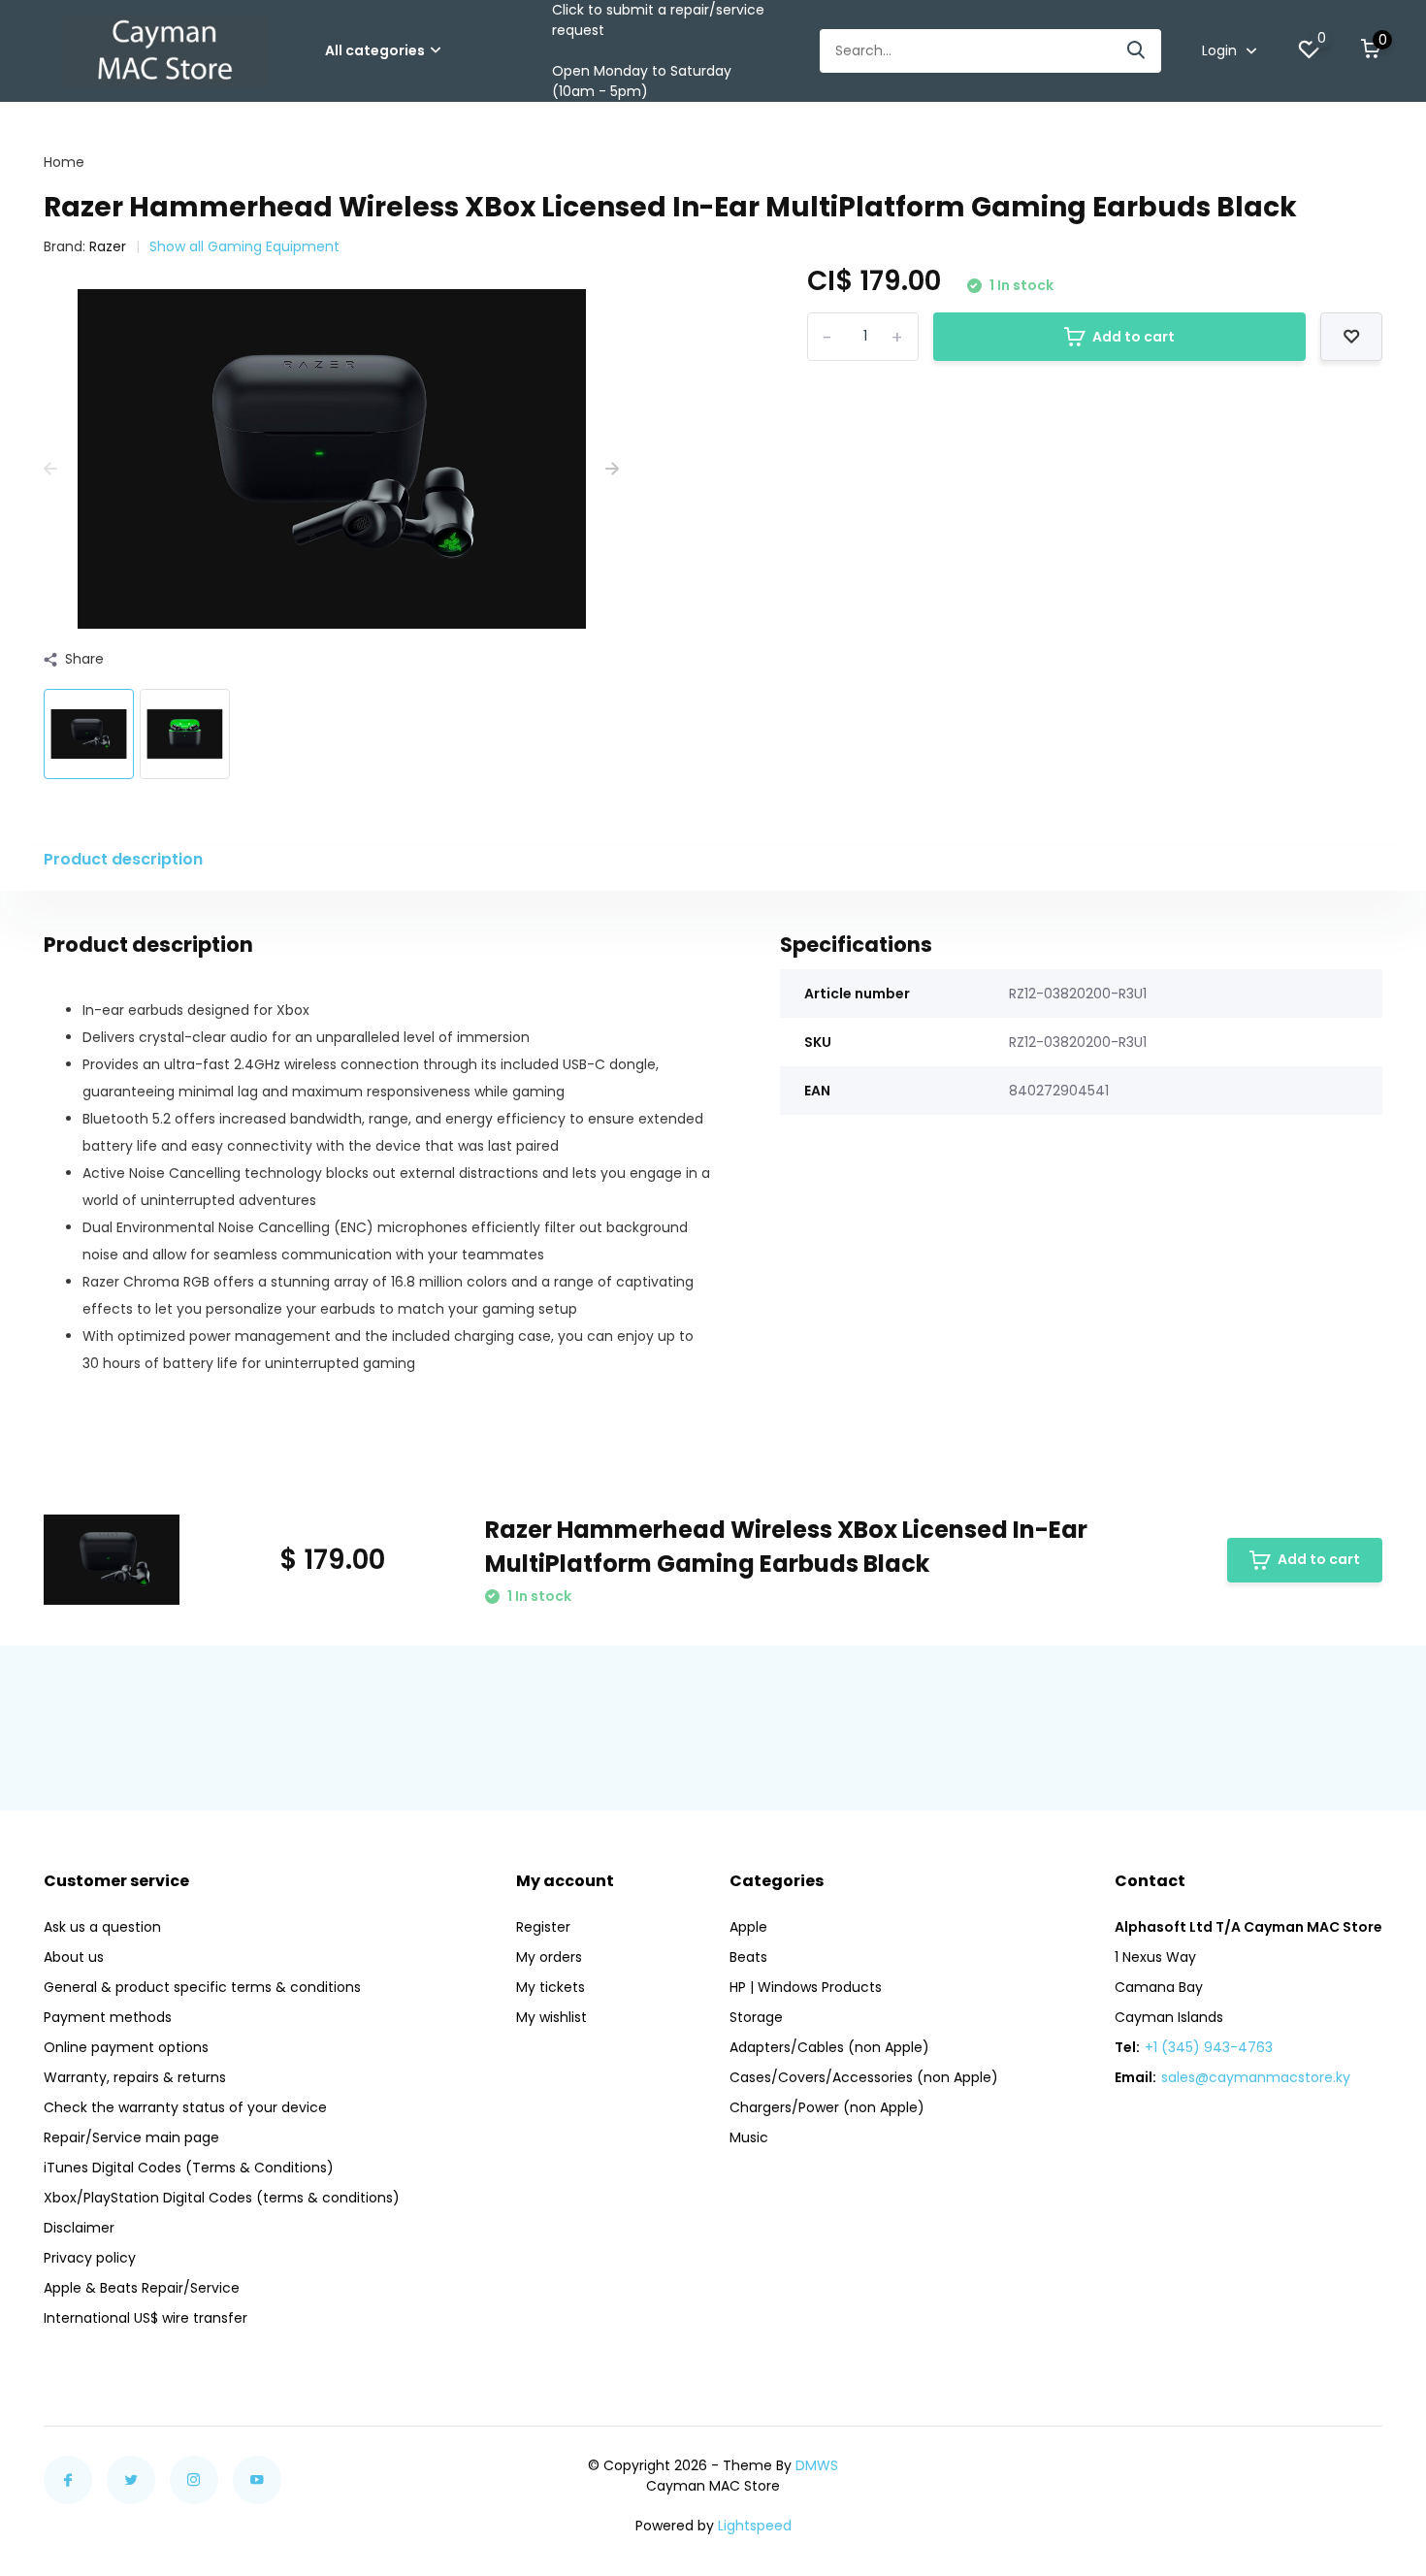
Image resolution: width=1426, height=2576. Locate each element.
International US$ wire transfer (146, 2318)
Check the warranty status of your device (185, 2107)
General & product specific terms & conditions (202, 1987)
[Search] (1137, 51)
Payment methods (108, 2017)
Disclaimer (79, 2228)
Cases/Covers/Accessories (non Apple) (864, 2077)
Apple (748, 1927)
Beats (748, 1957)
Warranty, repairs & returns (135, 2077)
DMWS (817, 2465)
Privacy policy (90, 2258)
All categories (375, 50)
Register (543, 1927)
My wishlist (551, 2017)
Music (749, 2137)
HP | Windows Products (806, 1987)
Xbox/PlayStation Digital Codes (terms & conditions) (222, 2198)
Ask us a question (102, 1927)
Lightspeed (755, 2526)
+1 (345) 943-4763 (1209, 2047)
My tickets (551, 1987)
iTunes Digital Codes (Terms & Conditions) (189, 2168)
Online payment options (126, 2047)
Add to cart (1134, 337)
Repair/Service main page (131, 2137)
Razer (108, 246)
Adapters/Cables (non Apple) (829, 2047)
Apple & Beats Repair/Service (142, 2288)
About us (74, 1957)
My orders (549, 1957)
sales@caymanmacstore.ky (1256, 2077)
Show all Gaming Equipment (244, 246)
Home (64, 162)
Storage (756, 2017)
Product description (123, 859)
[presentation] (50, 469)
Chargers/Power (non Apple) (827, 2107)
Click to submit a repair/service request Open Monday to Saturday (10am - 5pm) (658, 50)
